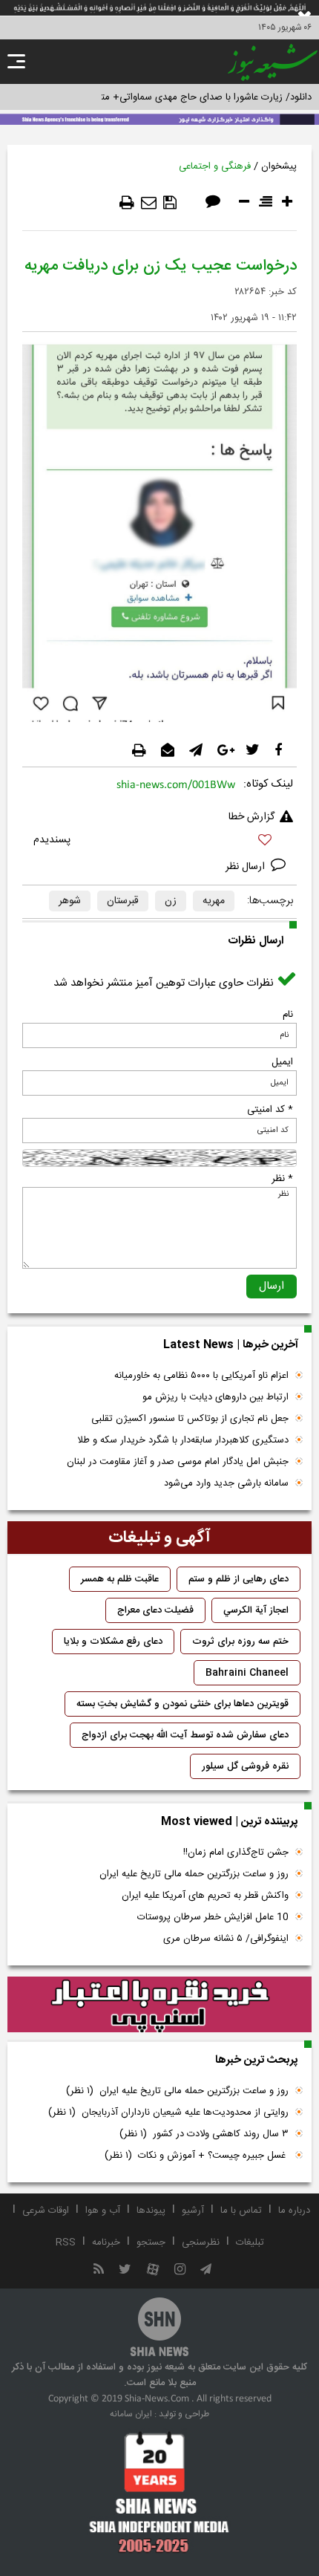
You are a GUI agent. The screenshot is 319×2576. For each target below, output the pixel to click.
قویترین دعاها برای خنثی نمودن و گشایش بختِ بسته (182, 1704)
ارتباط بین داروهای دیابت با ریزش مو (216, 1397)
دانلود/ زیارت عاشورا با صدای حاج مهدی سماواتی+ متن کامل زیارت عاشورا (166, 97)
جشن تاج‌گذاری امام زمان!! (234, 1853)
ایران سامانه (131, 2414)
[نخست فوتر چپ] (159, 2492)
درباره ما (294, 2211)
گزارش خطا (251, 817)
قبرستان (123, 901)
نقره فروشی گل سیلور (245, 1766)
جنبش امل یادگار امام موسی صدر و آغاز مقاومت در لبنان (178, 1462)
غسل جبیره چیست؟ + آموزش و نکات (197, 2156)
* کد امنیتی (270, 1110)
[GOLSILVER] (159, 2005)
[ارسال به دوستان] (149, 203)
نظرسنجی (201, 2242)
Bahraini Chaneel (247, 1673)
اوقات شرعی (46, 2211)
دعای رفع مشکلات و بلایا (113, 1642)
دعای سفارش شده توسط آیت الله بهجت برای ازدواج (185, 1735)
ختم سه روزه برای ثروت (240, 1642)
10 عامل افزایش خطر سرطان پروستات (213, 1917)
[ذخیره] (170, 203)
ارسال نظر (247, 867)
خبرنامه (106, 2242)
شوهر (70, 901)
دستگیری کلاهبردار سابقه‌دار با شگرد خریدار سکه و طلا (183, 1440)
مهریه (214, 901)
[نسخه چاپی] (127, 203)
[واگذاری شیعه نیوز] (159, 118)
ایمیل (282, 1062)
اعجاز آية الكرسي (256, 1610)
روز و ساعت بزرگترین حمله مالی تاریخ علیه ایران (194, 1874)
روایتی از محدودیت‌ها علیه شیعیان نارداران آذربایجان (168, 2112)
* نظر (282, 1179)
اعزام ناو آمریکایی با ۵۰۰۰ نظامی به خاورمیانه (201, 1376)
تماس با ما (241, 2211)
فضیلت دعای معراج (155, 1610)
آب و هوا (103, 2211)
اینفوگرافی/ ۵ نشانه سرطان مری (226, 1939)
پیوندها (151, 2211)
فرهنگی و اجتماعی (215, 166)
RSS (66, 2242)
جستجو (151, 2242)
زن (171, 901)
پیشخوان (279, 166)
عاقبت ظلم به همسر (120, 1579)
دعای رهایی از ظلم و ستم (239, 1579)
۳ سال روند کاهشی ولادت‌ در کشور (204, 2134)
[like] (159, 842)
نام (288, 1015)
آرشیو (193, 2211)
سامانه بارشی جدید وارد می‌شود (226, 1483)
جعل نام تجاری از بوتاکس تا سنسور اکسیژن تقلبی (190, 1419)
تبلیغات (250, 2242)
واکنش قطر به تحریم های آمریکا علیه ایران (205, 1896)
